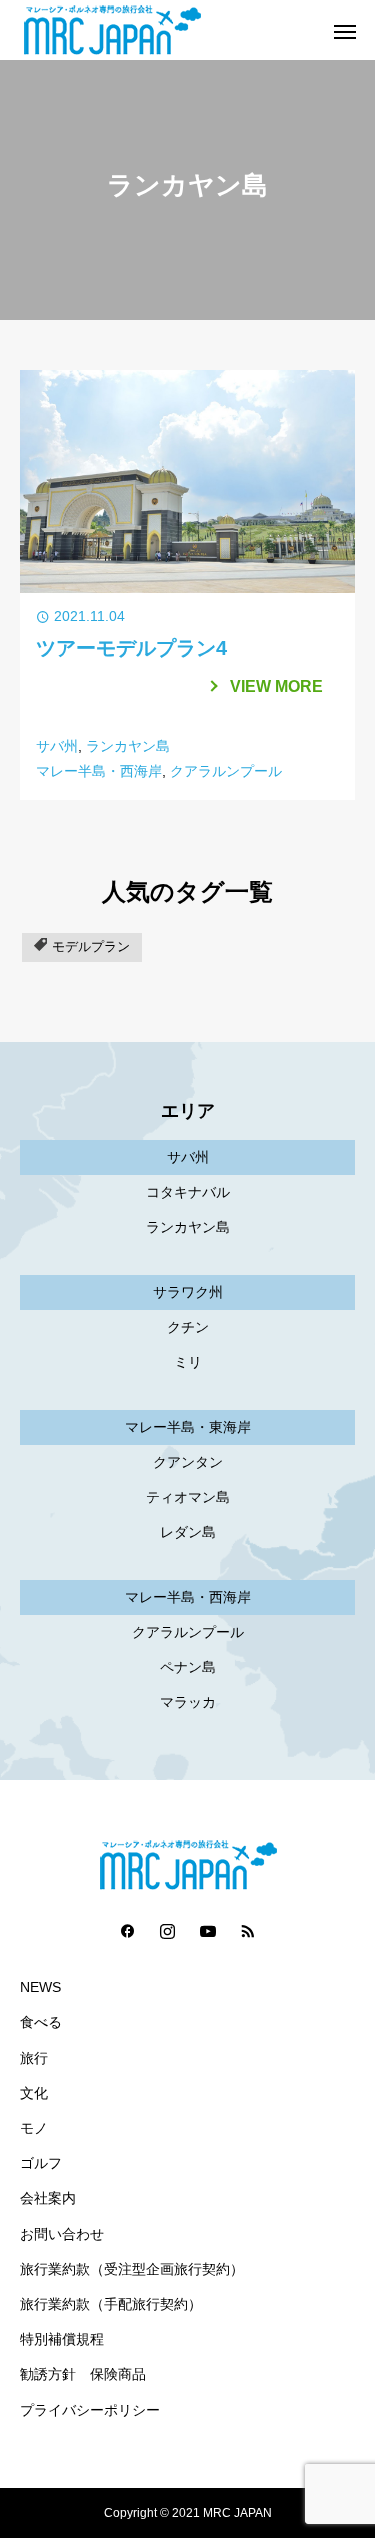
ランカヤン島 (128, 746)
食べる (41, 2022)
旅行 (34, 2058)
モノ (34, 2128)
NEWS (40, 1987)
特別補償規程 (62, 2339)
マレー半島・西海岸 (99, 771)
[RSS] (248, 1930)
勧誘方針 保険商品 (83, 2374)
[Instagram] (168, 1930)
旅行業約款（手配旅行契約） (111, 2304)
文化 (34, 2093)
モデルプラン (91, 946)
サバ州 (57, 746)
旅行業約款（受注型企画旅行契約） (132, 2269)
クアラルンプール (226, 771)
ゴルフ (41, 2163)
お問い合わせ (62, 2234)
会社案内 (48, 2198)
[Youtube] (208, 1930)
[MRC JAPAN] (167, 30)
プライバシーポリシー (90, 2410)
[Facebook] (128, 1930)
